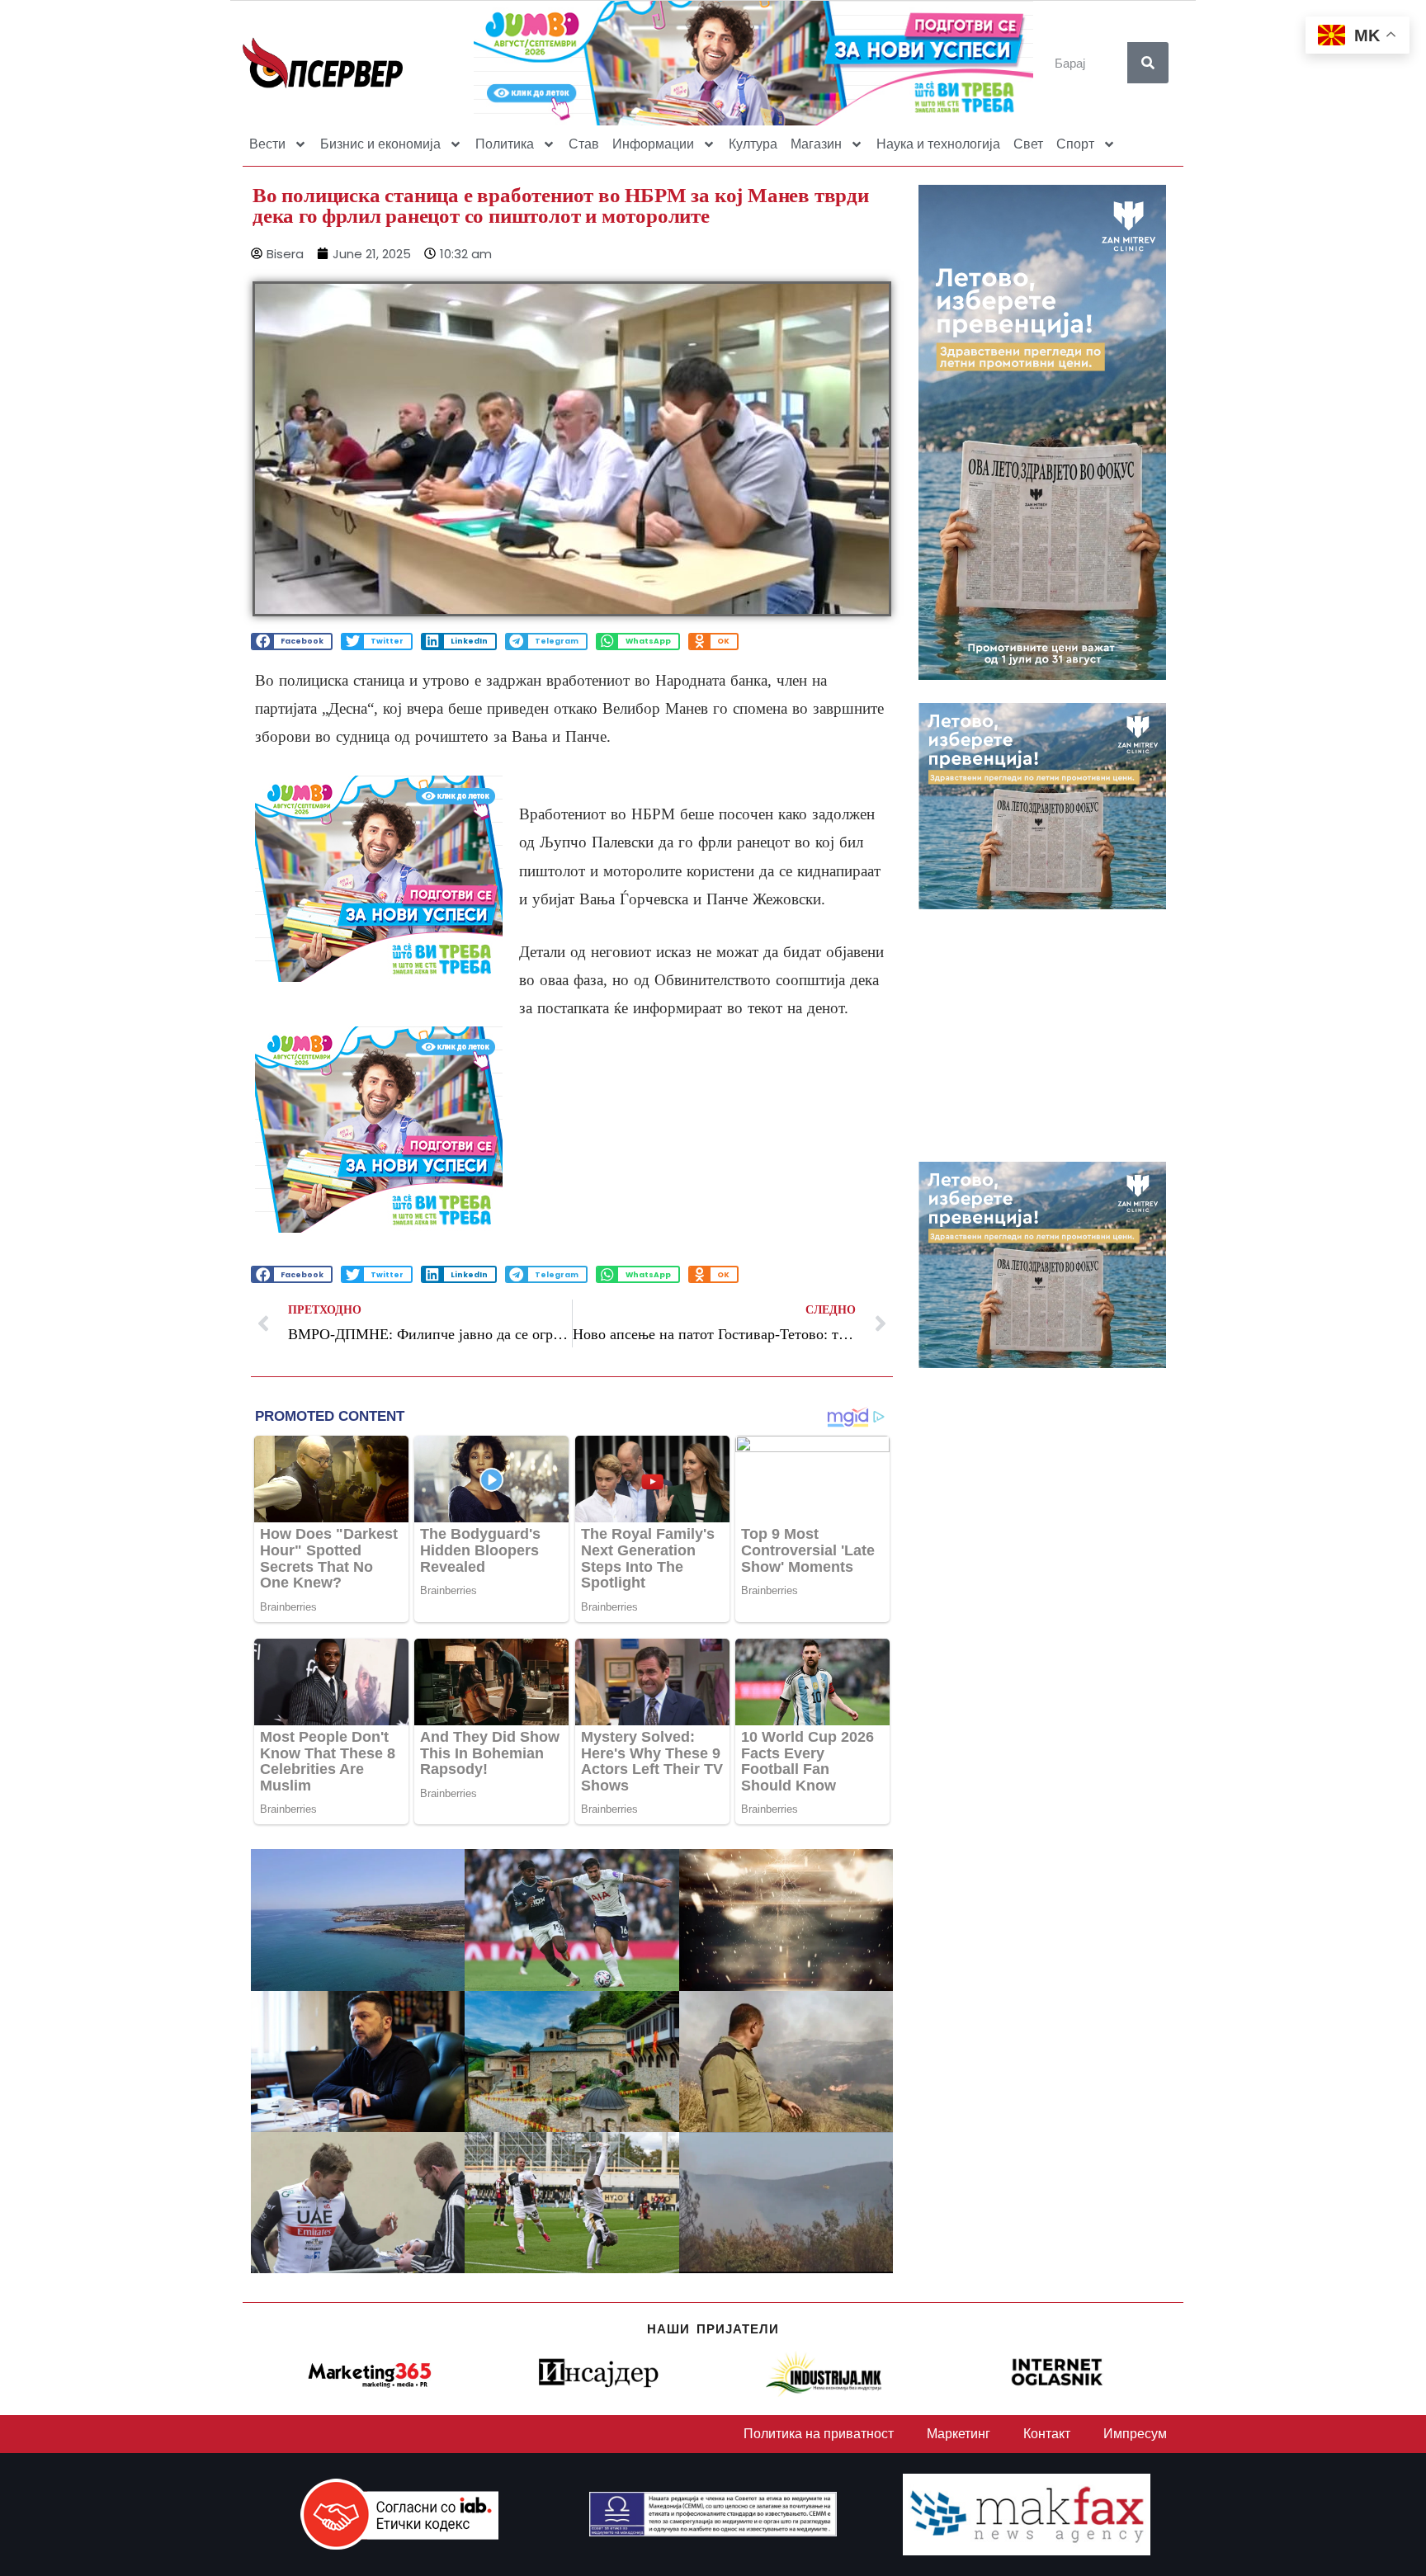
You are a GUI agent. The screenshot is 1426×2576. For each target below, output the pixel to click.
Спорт (1075, 144)
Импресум (1135, 2434)
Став (584, 144)
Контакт (1047, 2434)
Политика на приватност (819, 2434)
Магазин (816, 144)
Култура (753, 144)
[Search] (1148, 63)
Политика (505, 144)
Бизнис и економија (380, 144)
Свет (1028, 144)
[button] (292, 642)
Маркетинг (959, 2434)
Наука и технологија (938, 144)
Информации (653, 144)
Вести (267, 144)
